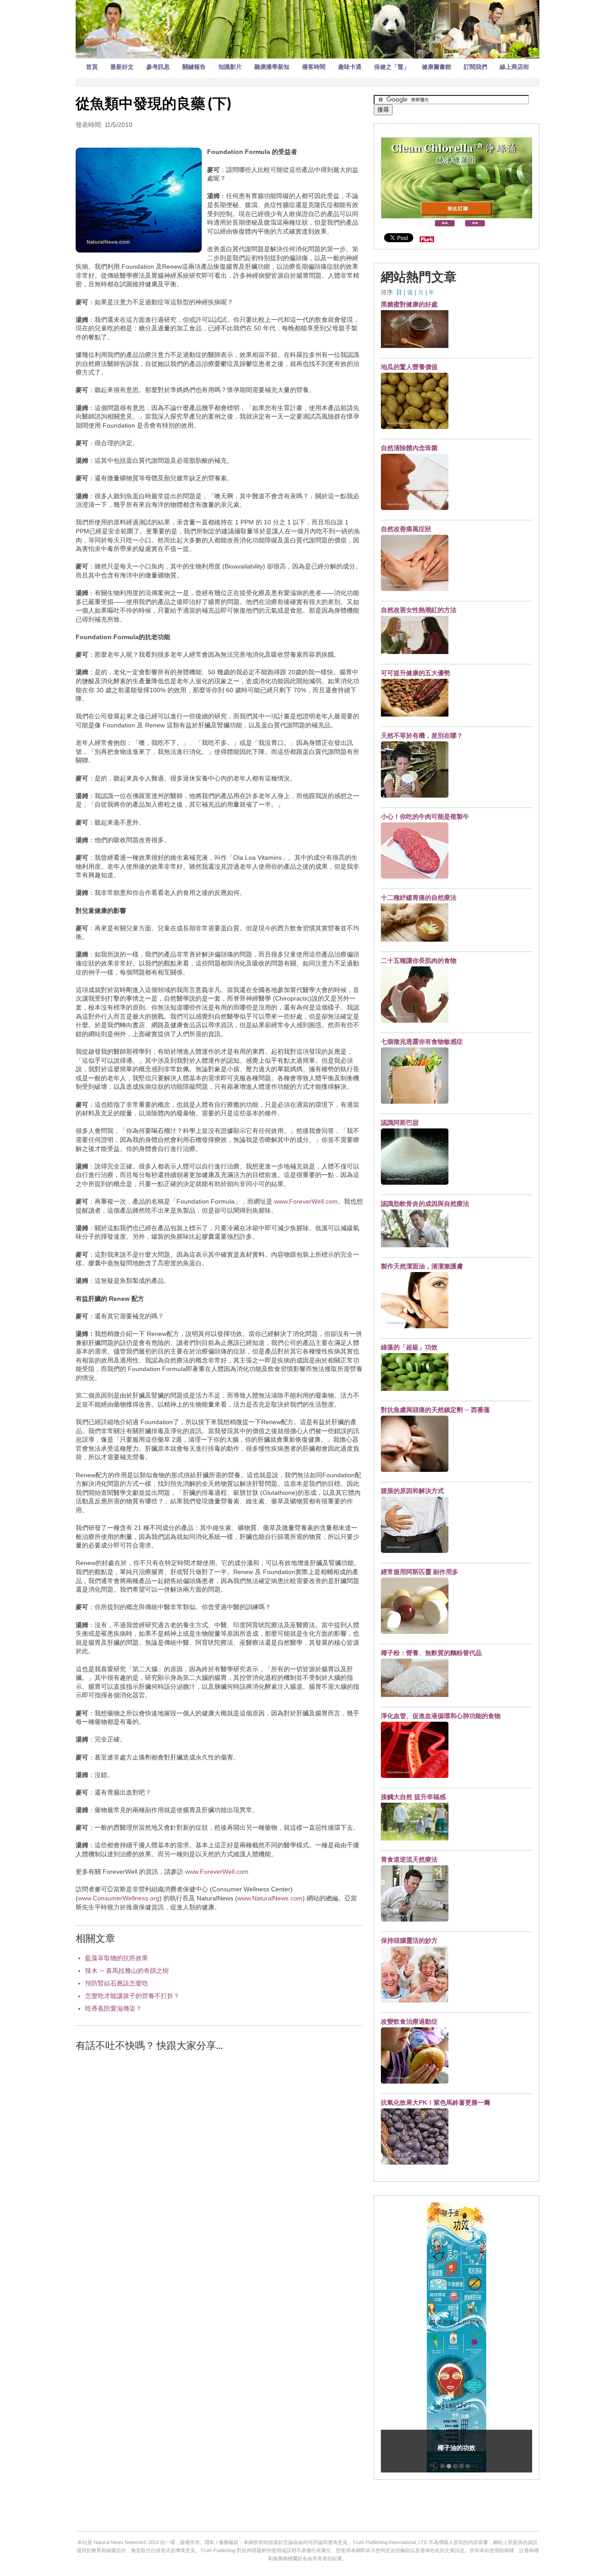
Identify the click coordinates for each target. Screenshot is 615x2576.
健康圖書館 (436, 67)
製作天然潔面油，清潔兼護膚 (422, 1266)
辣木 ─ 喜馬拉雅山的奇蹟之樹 (127, 1971)
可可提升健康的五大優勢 (416, 673)
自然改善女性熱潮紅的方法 (419, 610)
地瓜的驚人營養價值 (409, 367)
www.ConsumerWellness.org (119, 1898)
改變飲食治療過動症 (409, 2021)
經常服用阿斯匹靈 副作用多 (420, 1572)
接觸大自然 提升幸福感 (413, 1797)
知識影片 (230, 67)
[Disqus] (219, 2174)
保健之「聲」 (392, 67)
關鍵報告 (194, 67)
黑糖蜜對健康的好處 (409, 304)
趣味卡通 (350, 67)
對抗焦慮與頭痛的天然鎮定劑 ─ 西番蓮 (435, 1410)
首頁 (92, 67)
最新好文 (122, 67)
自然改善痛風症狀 (406, 529)
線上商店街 (514, 67)
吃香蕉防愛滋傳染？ (113, 2008)
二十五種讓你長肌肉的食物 (419, 961)
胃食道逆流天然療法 (409, 1859)
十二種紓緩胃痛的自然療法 (419, 898)
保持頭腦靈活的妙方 (409, 1940)
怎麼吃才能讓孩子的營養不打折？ (132, 1996)
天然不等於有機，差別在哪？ (422, 735)
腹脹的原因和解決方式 (412, 1491)
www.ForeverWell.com (306, 1201)
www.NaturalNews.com (270, 1898)
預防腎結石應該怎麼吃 (117, 1983)
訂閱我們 (475, 67)
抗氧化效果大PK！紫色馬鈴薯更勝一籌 (436, 2102)
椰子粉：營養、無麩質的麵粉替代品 (431, 1653)
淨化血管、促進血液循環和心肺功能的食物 (441, 1716)
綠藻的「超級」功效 (409, 1347)
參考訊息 (158, 67)
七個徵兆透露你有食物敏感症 (422, 1042)
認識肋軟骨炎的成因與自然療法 (425, 1204)
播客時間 (314, 67)
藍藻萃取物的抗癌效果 (117, 1958)
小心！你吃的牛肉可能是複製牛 (425, 817)
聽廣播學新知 (272, 67)
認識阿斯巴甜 (400, 1123)
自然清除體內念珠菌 (409, 448)
